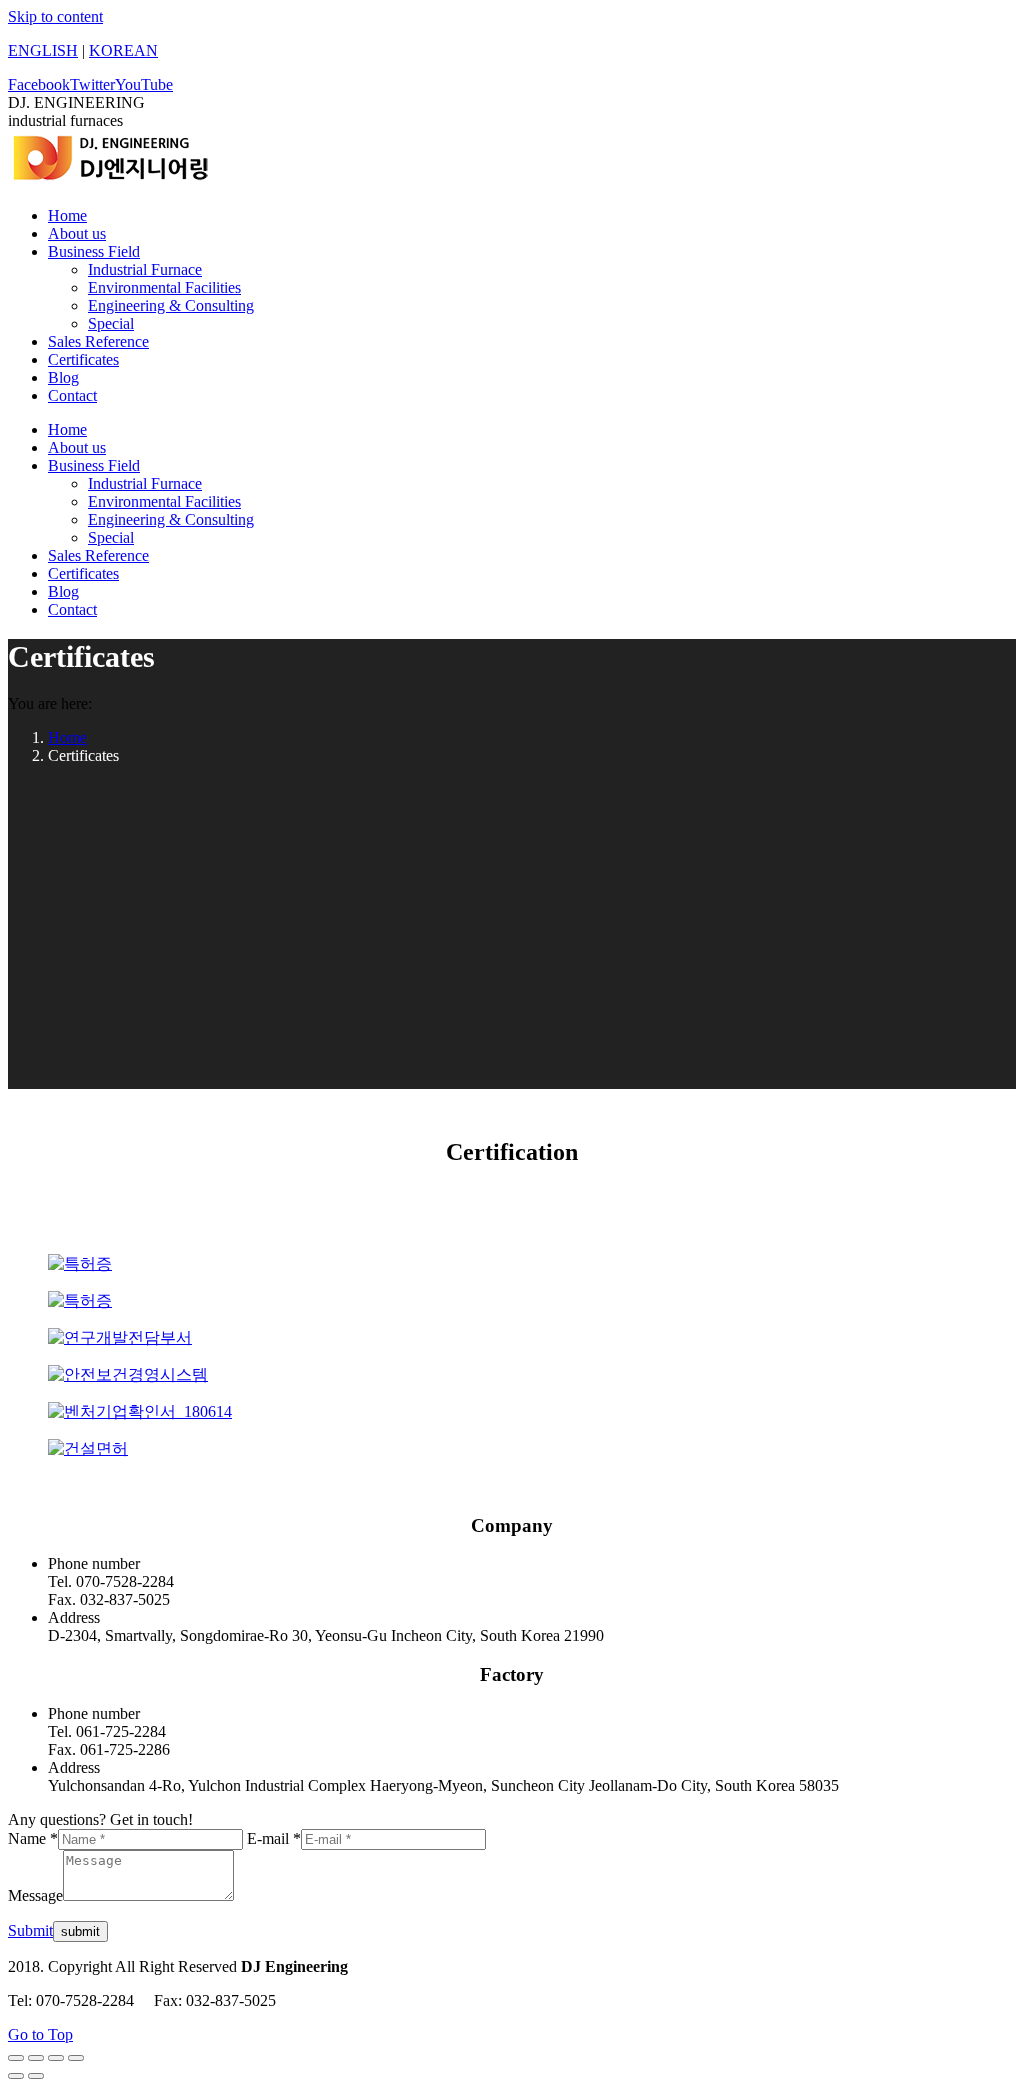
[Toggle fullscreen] (56, 2058)
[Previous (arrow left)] (16, 2076)
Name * (33, 1838)
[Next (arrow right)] (36, 2076)
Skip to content (55, 16)
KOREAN (123, 50)
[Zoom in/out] (76, 2058)
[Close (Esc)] (16, 2058)
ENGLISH (43, 50)
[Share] (36, 2058)
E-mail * (274, 1838)
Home (67, 737)
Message (35, 1895)
